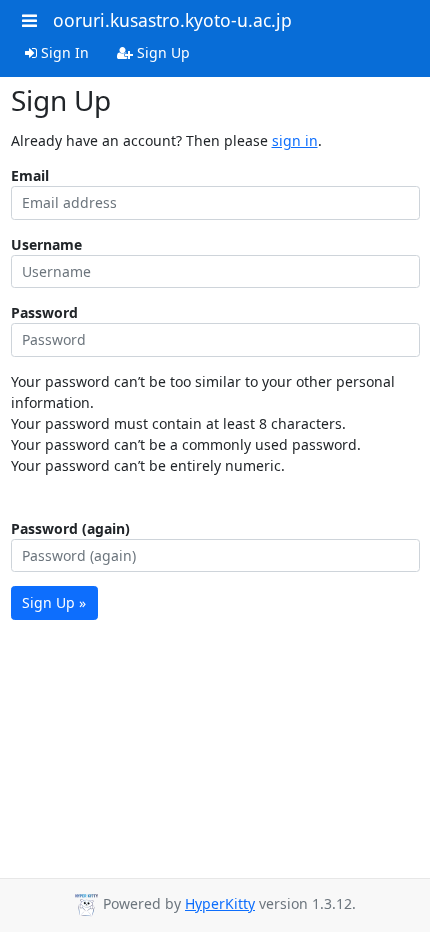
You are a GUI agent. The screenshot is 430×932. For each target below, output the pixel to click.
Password (44, 312)
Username (46, 244)
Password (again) (70, 528)
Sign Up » (54, 602)
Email (30, 175)
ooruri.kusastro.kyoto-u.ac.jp (172, 20)
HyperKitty (220, 903)
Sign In (63, 52)
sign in (295, 140)
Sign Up (161, 52)
